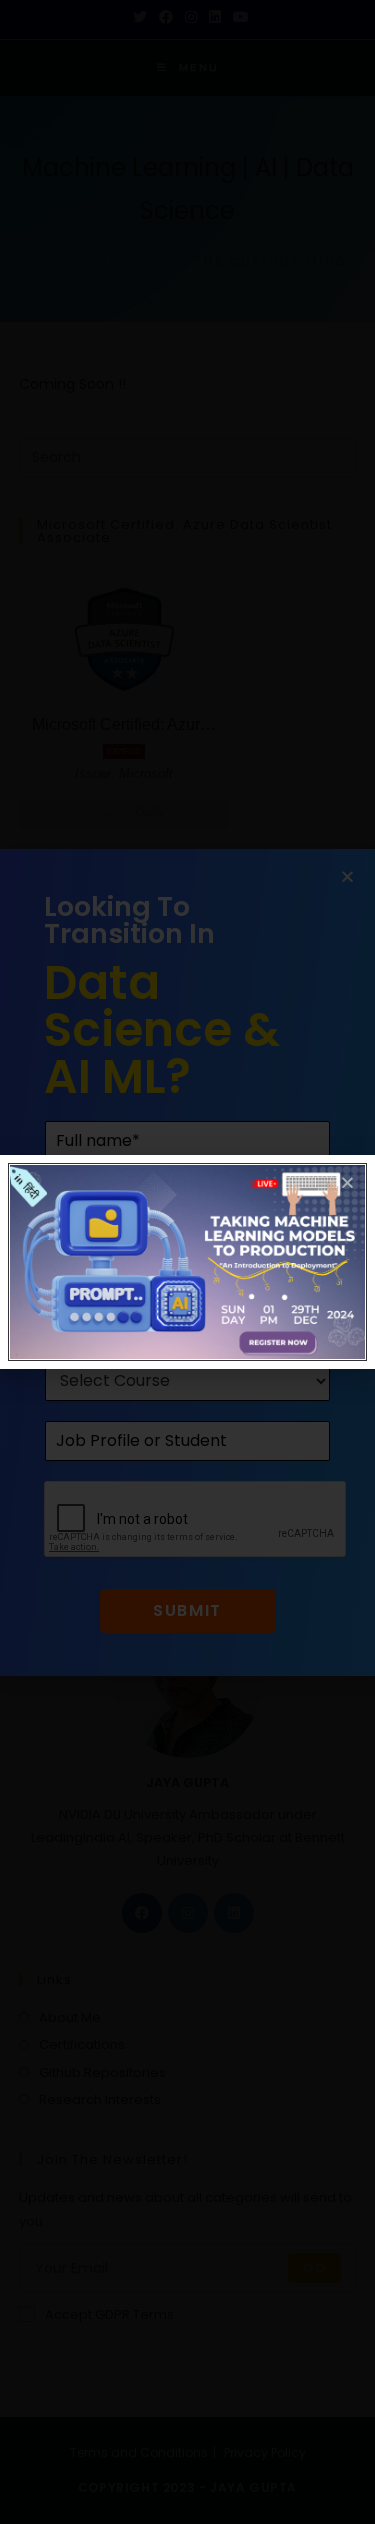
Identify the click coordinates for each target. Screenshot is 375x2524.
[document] (187, 1262)
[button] (347, 1182)
